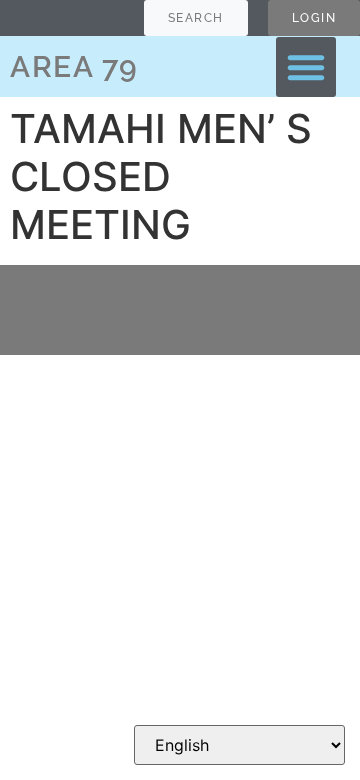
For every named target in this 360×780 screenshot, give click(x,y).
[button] (306, 67)
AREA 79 (74, 66)
